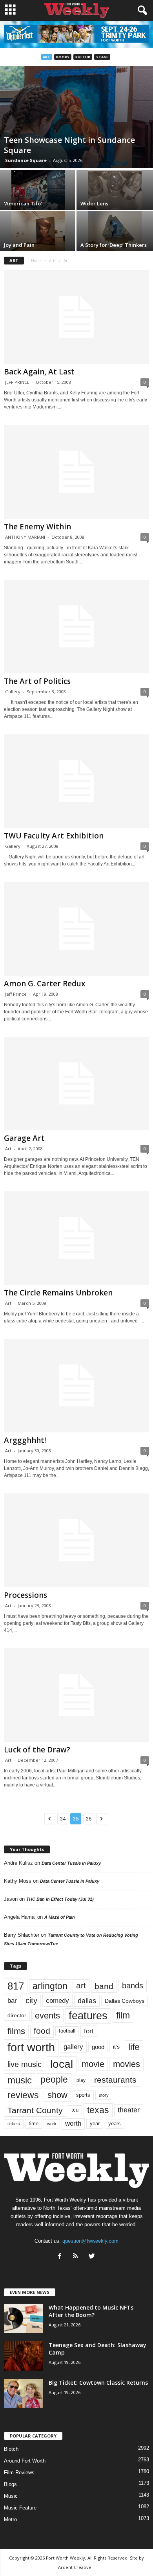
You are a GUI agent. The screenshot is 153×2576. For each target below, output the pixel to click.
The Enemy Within (37, 527)
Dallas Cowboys (125, 2001)
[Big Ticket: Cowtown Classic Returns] (24, 2393)
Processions (25, 1595)
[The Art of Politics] (76, 627)
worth (73, 2124)
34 (63, 1819)
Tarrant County (35, 2110)
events (47, 2016)
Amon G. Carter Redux (45, 984)
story (104, 2095)
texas (98, 2110)
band (104, 1986)
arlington (50, 1986)
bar (12, 2001)
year (95, 2124)
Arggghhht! (25, 1440)
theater (129, 2110)
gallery (73, 2047)
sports (83, 2095)
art (81, 1986)
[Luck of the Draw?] (76, 1695)
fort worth (31, 2047)
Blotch (11, 2449)
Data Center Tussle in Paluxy (71, 1863)
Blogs (10, 2484)
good (98, 2047)
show (57, 2095)
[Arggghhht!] (76, 1386)
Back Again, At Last (39, 372)
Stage (102, 57)
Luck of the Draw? (37, 1750)
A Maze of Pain (60, 1917)
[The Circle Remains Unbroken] (76, 1238)
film (123, 2016)
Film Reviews (19, 2473)
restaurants (115, 2080)
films (16, 2031)
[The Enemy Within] (76, 472)
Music (11, 2496)
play (81, 2080)
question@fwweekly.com (90, 2241)
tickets (14, 2124)
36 (89, 1819)
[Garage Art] (76, 1084)
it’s (116, 2047)
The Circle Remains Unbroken (58, 1293)
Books (63, 57)
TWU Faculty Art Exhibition (54, 836)
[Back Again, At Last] (76, 317)
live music (25, 2064)
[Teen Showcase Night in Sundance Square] (76, 117)
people (54, 2080)
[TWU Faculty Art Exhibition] (76, 781)
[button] (141, 11)
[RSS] (77, 2257)
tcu (75, 2110)
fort (89, 2031)
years (115, 2124)
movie (93, 2064)
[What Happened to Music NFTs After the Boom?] (24, 2318)
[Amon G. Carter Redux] (76, 929)
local (62, 2064)
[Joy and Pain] (38, 231)
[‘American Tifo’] (38, 190)
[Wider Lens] (115, 190)
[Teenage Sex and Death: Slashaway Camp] (24, 2356)
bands (133, 1986)
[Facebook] (61, 2257)
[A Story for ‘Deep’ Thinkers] (115, 231)
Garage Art (24, 1138)
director (17, 2016)
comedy (57, 2000)
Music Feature (20, 2508)
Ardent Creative (75, 2567)
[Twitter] (93, 2257)
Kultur (83, 57)
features (88, 2016)
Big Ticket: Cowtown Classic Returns (98, 2383)
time (34, 2124)
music (20, 2080)
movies (127, 2064)
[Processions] (76, 1540)
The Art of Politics (37, 681)
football (67, 2031)
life (134, 2047)
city (31, 2000)
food (42, 2031)
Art (46, 57)
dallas (87, 2001)
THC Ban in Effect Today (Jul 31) (60, 1899)
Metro (10, 2519)
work (52, 2124)
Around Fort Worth (25, 2461)
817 (16, 1986)
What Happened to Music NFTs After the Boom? (91, 2311)
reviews (23, 2095)
